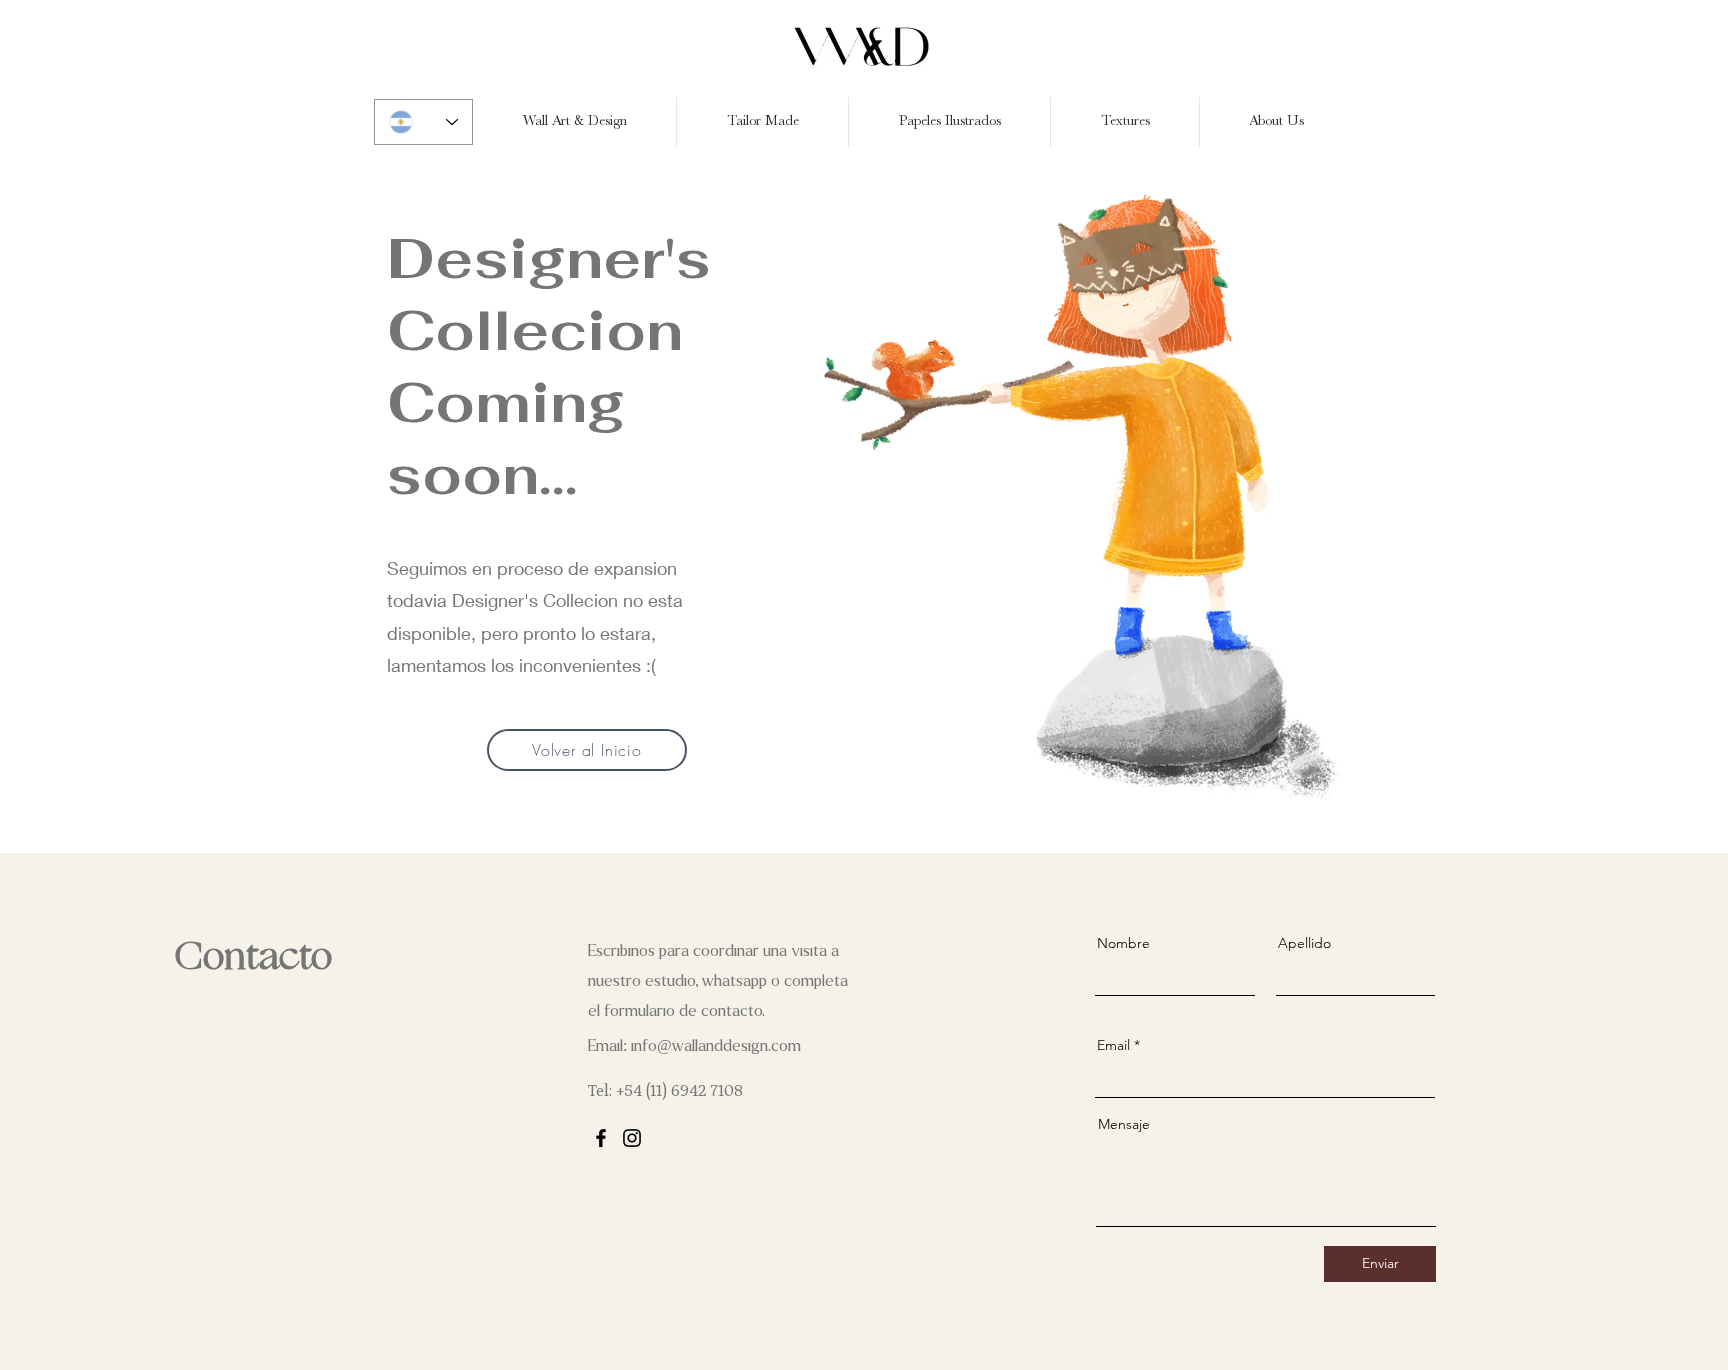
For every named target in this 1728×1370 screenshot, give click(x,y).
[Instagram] (632, 1138)
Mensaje (1124, 1124)
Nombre (1123, 943)
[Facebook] (601, 1138)
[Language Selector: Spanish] (423, 122)
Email (1113, 1045)
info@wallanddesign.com (716, 1045)
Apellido (1304, 943)
